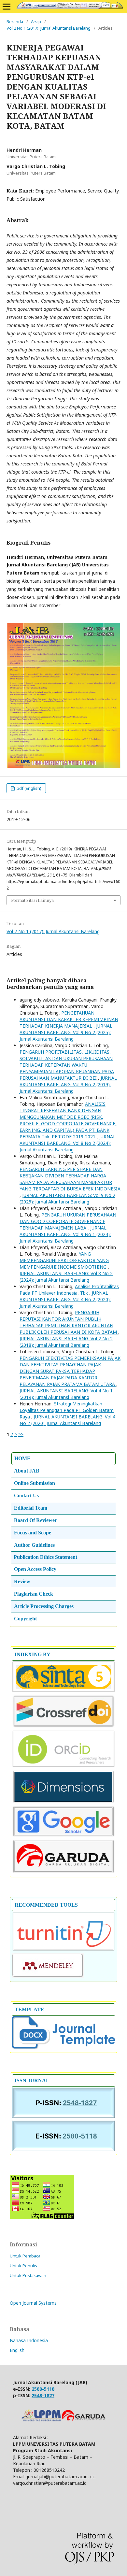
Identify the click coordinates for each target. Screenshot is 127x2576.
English (17, 2350)
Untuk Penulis (23, 2266)
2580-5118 (43, 2389)
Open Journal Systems (33, 2303)
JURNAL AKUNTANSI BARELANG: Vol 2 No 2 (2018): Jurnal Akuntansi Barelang (66, 1342)
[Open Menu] (7, 7)
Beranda (15, 21)
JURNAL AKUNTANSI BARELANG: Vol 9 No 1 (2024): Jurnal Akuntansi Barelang (65, 1234)
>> (21, 1434)
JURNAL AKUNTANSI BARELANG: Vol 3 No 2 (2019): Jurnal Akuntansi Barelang (68, 1084)
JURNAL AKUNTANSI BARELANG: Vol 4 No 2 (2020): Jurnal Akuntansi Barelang (65, 1299)
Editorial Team (31, 1508)
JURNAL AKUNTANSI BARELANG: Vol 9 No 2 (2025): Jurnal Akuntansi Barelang (66, 1032)
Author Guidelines (34, 1545)
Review (22, 1581)
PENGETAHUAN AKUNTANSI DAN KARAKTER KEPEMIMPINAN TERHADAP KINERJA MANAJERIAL (69, 1019)
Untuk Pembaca (25, 2256)
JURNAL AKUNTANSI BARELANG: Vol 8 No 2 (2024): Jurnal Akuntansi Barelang (68, 1143)
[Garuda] (63, 1872)
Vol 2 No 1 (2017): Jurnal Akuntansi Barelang (49, 28)
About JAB (27, 1471)
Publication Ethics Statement (45, 1557)
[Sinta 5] (63, 1691)
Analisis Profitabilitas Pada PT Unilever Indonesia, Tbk (69, 1290)
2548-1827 (43, 2395)
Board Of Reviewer (35, 1520)
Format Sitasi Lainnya (32, 900)
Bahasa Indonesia (29, 2340)
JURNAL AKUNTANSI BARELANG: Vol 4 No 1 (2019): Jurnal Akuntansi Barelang (66, 1394)
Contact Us (26, 1495)
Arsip (36, 21)
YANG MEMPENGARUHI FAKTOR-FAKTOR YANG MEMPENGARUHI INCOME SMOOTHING (64, 1260)
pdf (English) (28, 788)
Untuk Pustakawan (28, 2275)
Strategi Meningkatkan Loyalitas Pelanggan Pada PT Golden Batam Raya (67, 1410)
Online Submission (35, 1483)
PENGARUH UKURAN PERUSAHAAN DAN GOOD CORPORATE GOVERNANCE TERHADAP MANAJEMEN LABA (68, 1221)
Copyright (25, 1619)
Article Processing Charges (44, 1606)
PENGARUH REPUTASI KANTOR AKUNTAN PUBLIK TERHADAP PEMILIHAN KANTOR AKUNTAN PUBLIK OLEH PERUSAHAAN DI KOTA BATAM (69, 1322)
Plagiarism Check (34, 1594)
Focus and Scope (33, 1533)
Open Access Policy (35, 1569)
